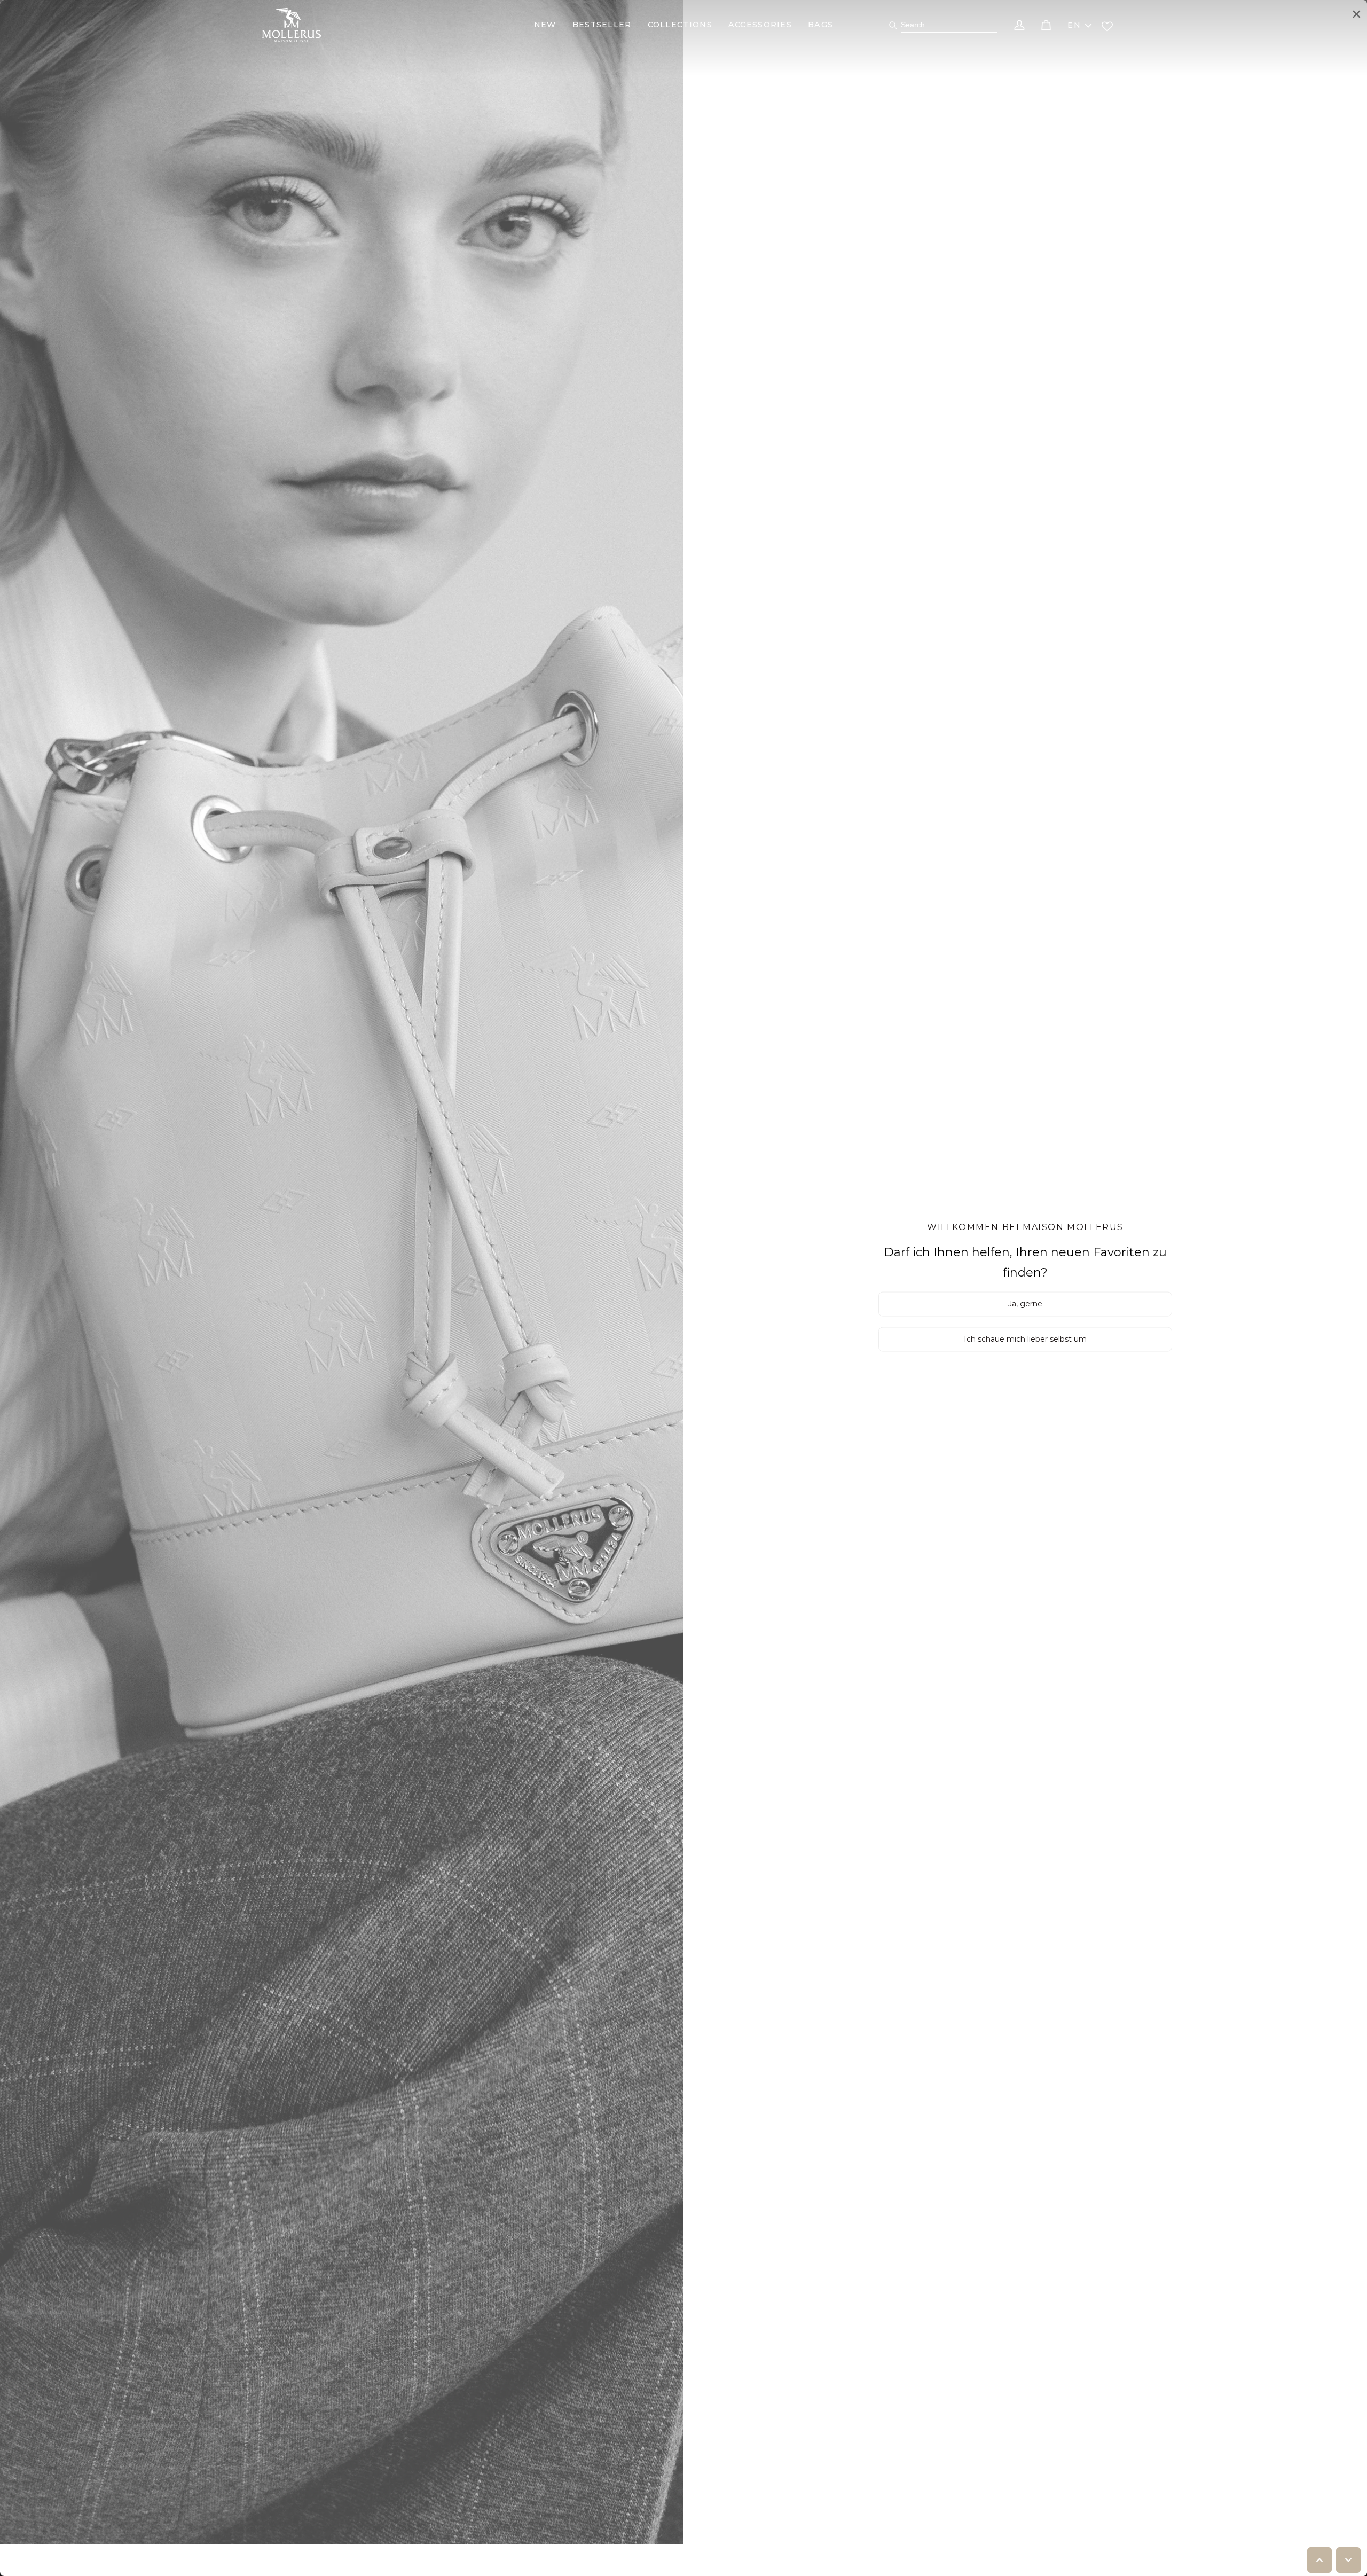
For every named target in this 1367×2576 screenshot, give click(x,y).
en (1074, 25)
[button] (545, 25)
